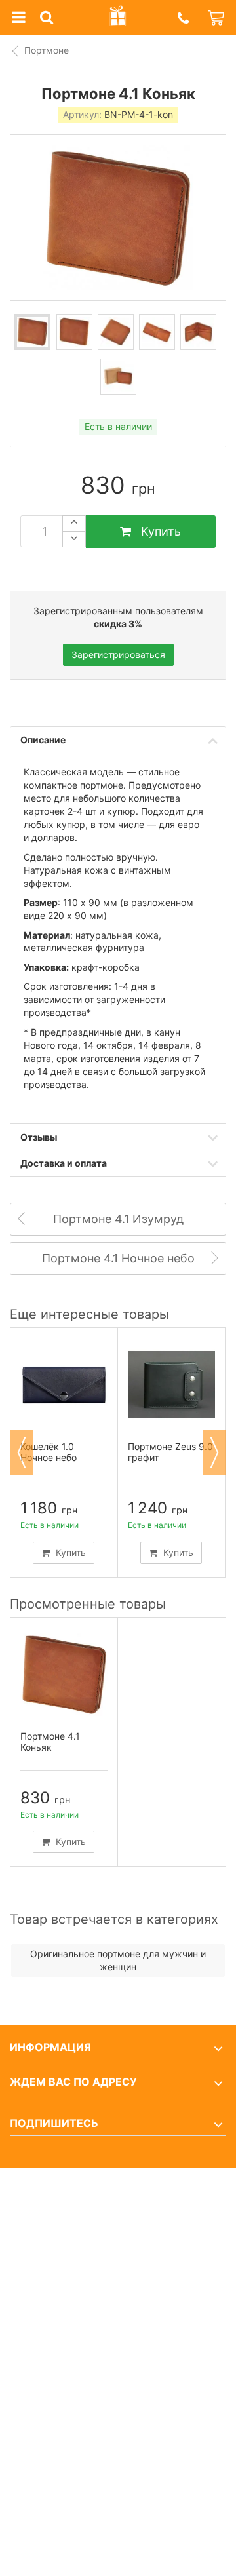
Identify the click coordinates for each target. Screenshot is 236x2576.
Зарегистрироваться (118, 654)
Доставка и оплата (64, 1163)
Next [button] (214, 1453)
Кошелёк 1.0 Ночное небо (49, 1452)
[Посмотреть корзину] (217, 18)
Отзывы (39, 1137)
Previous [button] (22, 1453)
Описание (43, 740)
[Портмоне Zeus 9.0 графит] (171, 1385)
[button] (183, 18)
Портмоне (47, 50)
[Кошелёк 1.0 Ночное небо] (64, 1385)
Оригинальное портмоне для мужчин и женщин (118, 1960)
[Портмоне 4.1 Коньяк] (32, 332)
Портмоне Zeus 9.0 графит (170, 1452)
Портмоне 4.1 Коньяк (50, 1742)
